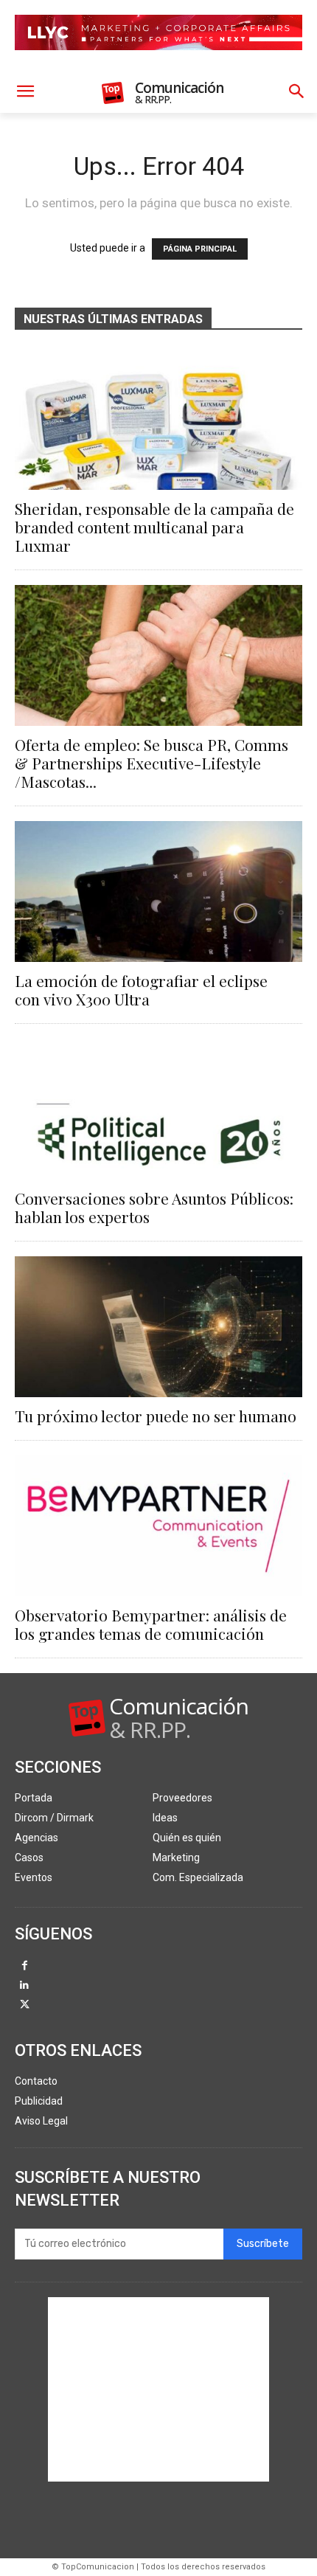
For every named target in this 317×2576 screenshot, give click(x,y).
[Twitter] (25, 2005)
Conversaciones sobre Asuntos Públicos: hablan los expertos (154, 1207)
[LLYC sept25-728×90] (158, 62)
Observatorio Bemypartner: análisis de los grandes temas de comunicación (151, 1624)
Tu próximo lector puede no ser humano (156, 1416)
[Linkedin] (25, 1986)
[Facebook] (25, 1966)
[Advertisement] (158, 2389)
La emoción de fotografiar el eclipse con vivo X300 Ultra (141, 990)
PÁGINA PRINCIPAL (200, 249)
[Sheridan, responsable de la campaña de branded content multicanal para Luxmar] (158, 419)
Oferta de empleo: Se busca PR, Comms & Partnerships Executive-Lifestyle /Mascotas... (151, 763)
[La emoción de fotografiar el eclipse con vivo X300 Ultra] (158, 891)
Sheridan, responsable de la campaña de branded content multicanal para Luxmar (154, 527)
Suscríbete (263, 2244)
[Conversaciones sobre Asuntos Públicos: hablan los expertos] (158, 1109)
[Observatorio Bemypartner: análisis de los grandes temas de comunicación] (158, 1526)
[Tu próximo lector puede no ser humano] (158, 1327)
